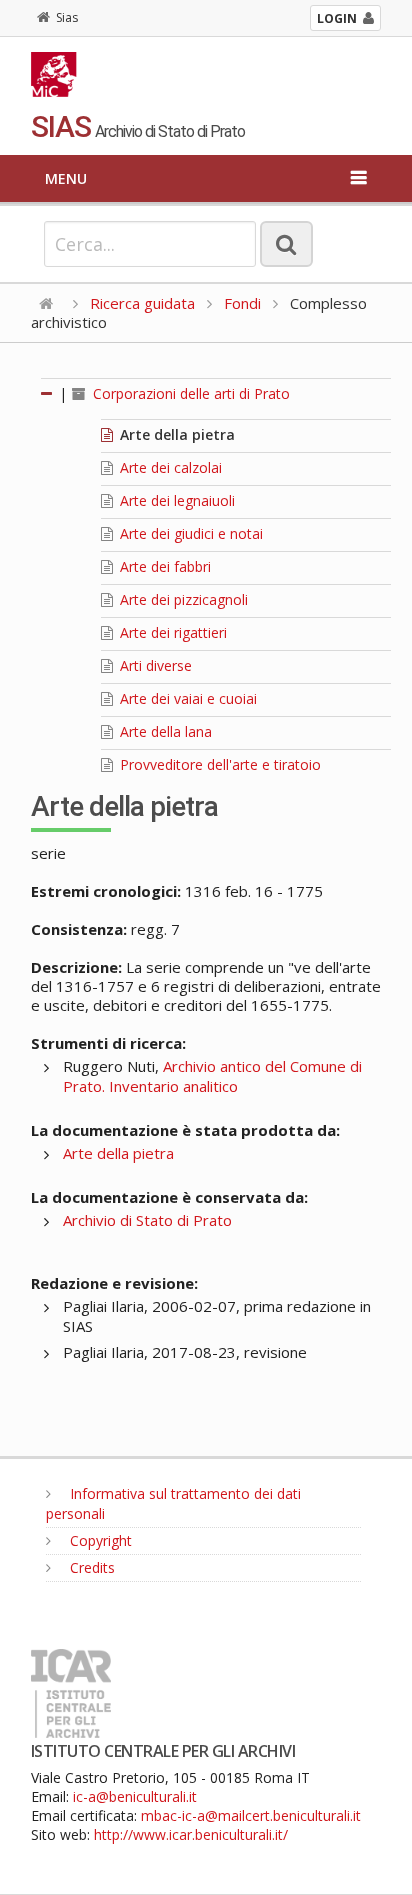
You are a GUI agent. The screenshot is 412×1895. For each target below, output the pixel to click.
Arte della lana (164, 731)
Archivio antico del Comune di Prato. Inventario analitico (212, 1076)
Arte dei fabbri (163, 566)
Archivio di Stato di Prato (147, 1220)
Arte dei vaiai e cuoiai (186, 698)
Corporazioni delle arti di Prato (189, 393)
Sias (67, 17)
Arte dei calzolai (169, 467)
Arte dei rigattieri (171, 632)
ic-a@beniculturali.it (135, 1796)
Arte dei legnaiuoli (175, 500)
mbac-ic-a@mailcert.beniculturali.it (251, 1815)
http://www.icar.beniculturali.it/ (191, 1834)
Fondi (242, 303)
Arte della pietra (175, 434)
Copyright (99, 1540)
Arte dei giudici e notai (189, 533)
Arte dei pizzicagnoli (182, 599)
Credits (90, 1567)
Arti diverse (154, 665)
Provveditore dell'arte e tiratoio (218, 764)
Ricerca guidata (142, 303)
